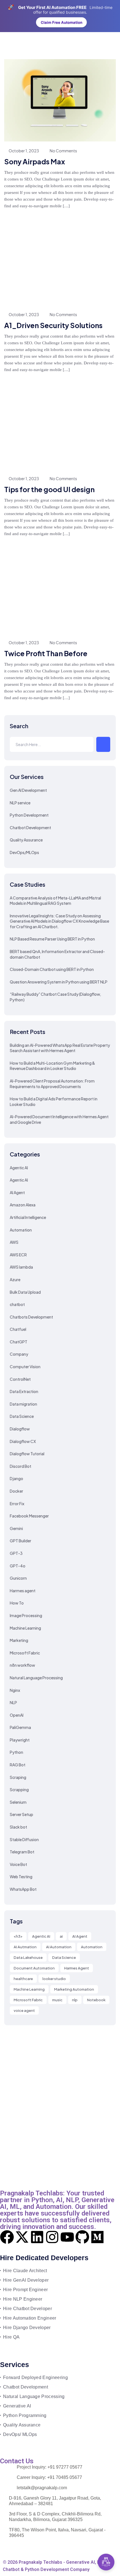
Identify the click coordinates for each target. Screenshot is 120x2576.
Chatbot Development (30, 828)
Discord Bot (21, 1466)
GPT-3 (16, 1553)
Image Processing (26, 1615)
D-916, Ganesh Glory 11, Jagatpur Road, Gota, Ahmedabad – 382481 (55, 2501)
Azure (15, 1279)
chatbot (17, 1304)
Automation (21, 1230)
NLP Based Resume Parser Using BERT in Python (52, 939)
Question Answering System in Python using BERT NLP (59, 982)
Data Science (22, 1416)
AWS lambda (21, 1267)
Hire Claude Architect (25, 2271)
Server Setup (21, 1814)
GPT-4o (18, 1566)
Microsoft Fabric (25, 1653)
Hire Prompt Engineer (25, 2290)
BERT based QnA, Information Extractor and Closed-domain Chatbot (57, 954)
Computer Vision (25, 1367)
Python (16, 1752)
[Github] (82, 2237)
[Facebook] (7, 2237)
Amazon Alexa (23, 1205)
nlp (75, 2000)
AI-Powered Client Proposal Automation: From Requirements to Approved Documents (52, 1084)
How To (17, 1603)
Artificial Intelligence (28, 1217)
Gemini (16, 1528)
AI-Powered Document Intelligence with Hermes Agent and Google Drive (59, 1119)
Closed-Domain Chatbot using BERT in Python (52, 969)
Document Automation (34, 1968)
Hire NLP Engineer (23, 2299)
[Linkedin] (37, 2237)
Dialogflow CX (23, 1441)
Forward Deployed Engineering (35, 2377)
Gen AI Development (28, 790)
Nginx (15, 1690)
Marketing (19, 1640)
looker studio (54, 1979)
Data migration (23, 1404)
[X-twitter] (22, 2237)
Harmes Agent (77, 1968)
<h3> (18, 1936)
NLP (13, 1702)
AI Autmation (25, 1947)
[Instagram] (52, 2237)
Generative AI (17, 2406)
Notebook (96, 2000)
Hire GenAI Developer (26, 2280)
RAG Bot (18, 1765)
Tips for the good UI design (49, 489)
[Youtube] (67, 2237)
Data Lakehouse (28, 1957)
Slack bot (18, 1827)
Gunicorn (18, 1578)
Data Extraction (24, 1391)
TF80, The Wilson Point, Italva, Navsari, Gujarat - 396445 (57, 2533)
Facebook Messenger (29, 1516)
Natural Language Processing (36, 1678)
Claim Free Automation (62, 22)
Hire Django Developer (27, 2328)
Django (16, 1478)
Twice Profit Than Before (46, 653)
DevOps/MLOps (24, 852)
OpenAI (17, 1715)
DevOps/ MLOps (20, 2434)
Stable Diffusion (24, 1839)
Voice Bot (18, 1864)
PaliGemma (20, 1727)
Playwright (20, 1740)
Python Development (29, 815)
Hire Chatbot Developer (27, 2309)
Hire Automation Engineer (30, 2318)
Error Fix (17, 1504)
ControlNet (20, 1379)
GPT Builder (21, 1541)
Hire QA (11, 2337)
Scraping (18, 1777)
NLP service (20, 803)
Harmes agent (23, 1591)
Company (19, 1354)
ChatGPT (19, 1342)
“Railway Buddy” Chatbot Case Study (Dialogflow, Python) (55, 997)
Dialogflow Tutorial (27, 1454)
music (57, 2000)
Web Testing (21, 1877)
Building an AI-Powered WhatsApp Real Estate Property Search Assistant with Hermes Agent (60, 1048)
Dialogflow (20, 1429)
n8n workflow (22, 1665)
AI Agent (17, 1192)
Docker (16, 1491)
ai (61, 1936)
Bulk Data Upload (25, 1292)
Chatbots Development (31, 1317)
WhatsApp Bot (23, 1889)
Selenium (18, 1802)
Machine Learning (25, 1628)
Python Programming (25, 2415)
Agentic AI (19, 1168)
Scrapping (19, 1790)
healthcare (23, 1979)
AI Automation (59, 1947)
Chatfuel (18, 1329)
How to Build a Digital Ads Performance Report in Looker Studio (54, 1101)
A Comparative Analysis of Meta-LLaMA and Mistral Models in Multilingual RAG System (55, 901)
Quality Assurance (26, 840)
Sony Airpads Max (35, 162)
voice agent (24, 2010)
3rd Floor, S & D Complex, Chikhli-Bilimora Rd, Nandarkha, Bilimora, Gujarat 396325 (55, 2517)
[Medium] (97, 2237)
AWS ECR (18, 1255)
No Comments (63, 151)
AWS (14, 1242)
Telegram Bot (22, 1852)
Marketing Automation (74, 1989)
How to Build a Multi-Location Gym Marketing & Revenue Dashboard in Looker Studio (52, 1066)
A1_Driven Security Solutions (53, 325)
